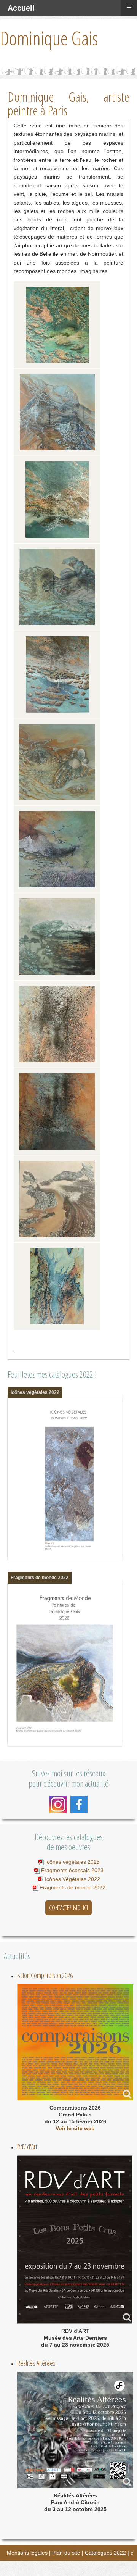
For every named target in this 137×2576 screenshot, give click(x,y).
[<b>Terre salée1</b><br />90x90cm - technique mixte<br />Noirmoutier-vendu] (57, 1111)
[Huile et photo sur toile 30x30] (57, 762)
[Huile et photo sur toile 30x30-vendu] (57, 412)
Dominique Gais (49, 38)
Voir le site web (75, 2128)
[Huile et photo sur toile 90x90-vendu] (57, 1199)
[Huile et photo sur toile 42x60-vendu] (57, 1286)
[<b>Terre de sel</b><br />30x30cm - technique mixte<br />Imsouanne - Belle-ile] (57, 1024)
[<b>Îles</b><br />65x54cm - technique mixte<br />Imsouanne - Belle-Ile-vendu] (57, 325)
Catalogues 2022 (105, 2553)
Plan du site (66, 2553)
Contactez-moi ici (68, 1908)
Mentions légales (27, 2553)
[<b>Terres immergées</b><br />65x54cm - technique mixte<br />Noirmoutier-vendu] (57, 674)
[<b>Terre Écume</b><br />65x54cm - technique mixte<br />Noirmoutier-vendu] (57, 500)
